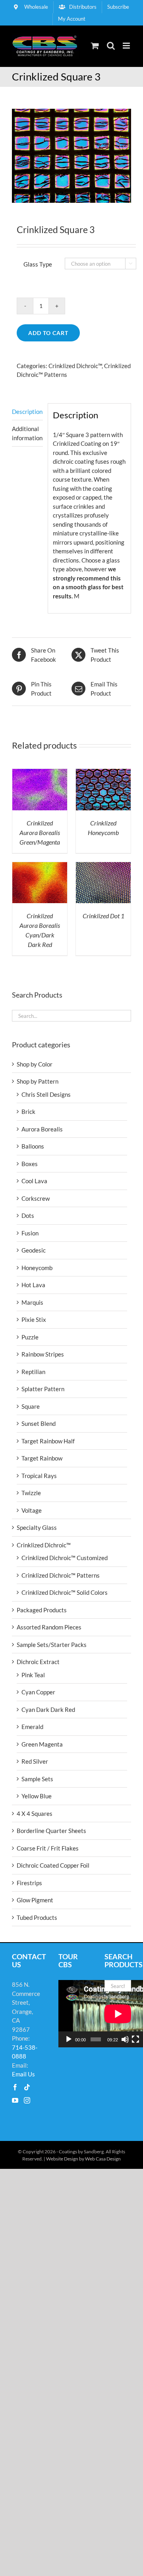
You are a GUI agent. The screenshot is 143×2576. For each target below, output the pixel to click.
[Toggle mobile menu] (127, 46)
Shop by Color (35, 1064)
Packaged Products (42, 1610)
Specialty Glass (37, 1527)
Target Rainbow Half (48, 1441)
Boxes (30, 1164)
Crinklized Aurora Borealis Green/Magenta (40, 832)
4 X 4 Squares (35, 1813)
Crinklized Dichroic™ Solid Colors (65, 1592)
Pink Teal (33, 1675)
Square (31, 1406)
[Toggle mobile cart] (95, 46)
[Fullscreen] (135, 2039)
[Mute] (125, 2039)
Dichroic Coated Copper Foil (53, 1865)
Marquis (32, 1302)
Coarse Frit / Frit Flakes (48, 1848)
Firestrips (29, 1883)
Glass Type (38, 264)
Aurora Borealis (42, 1129)
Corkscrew (36, 1198)
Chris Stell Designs (46, 1094)
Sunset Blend (39, 1423)
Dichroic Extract (38, 1662)
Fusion (30, 1233)
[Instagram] (27, 2100)
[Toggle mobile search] (111, 46)
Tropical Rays (39, 1476)
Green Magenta (42, 1744)
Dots (28, 1215)
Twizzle (31, 1493)
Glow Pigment (35, 1900)
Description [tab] (27, 412)
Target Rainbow (42, 1458)
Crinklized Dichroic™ (75, 366)
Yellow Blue (37, 1796)
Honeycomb (37, 1268)
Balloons (33, 1146)
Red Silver (35, 1761)
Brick (28, 1112)
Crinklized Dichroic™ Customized (65, 1558)
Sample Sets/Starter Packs (52, 1645)
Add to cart (48, 333)
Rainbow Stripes (43, 1354)
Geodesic (34, 1250)
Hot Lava (33, 1285)
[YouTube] (15, 2100)
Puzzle (30, 1337)
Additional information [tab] (27, 433)
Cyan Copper (38, 1692)
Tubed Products (37, 1917)
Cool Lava (34, 1181)
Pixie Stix (34, 1319)
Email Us (23, 2074)
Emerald (32, 1727)
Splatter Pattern (43, 1389)
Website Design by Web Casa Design (83, 2159)
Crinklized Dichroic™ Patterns (61, 1575)
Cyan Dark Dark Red (48, 1709)
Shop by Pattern (38, 1081)
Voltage (32, 1510)
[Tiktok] (27, 2087)
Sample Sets (37, 1779)
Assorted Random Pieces (49, 1627)
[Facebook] (15, 2087)
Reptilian (33, 1372)
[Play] (69, 2039)
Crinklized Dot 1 (103, 916)
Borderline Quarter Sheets (51, 1831)
